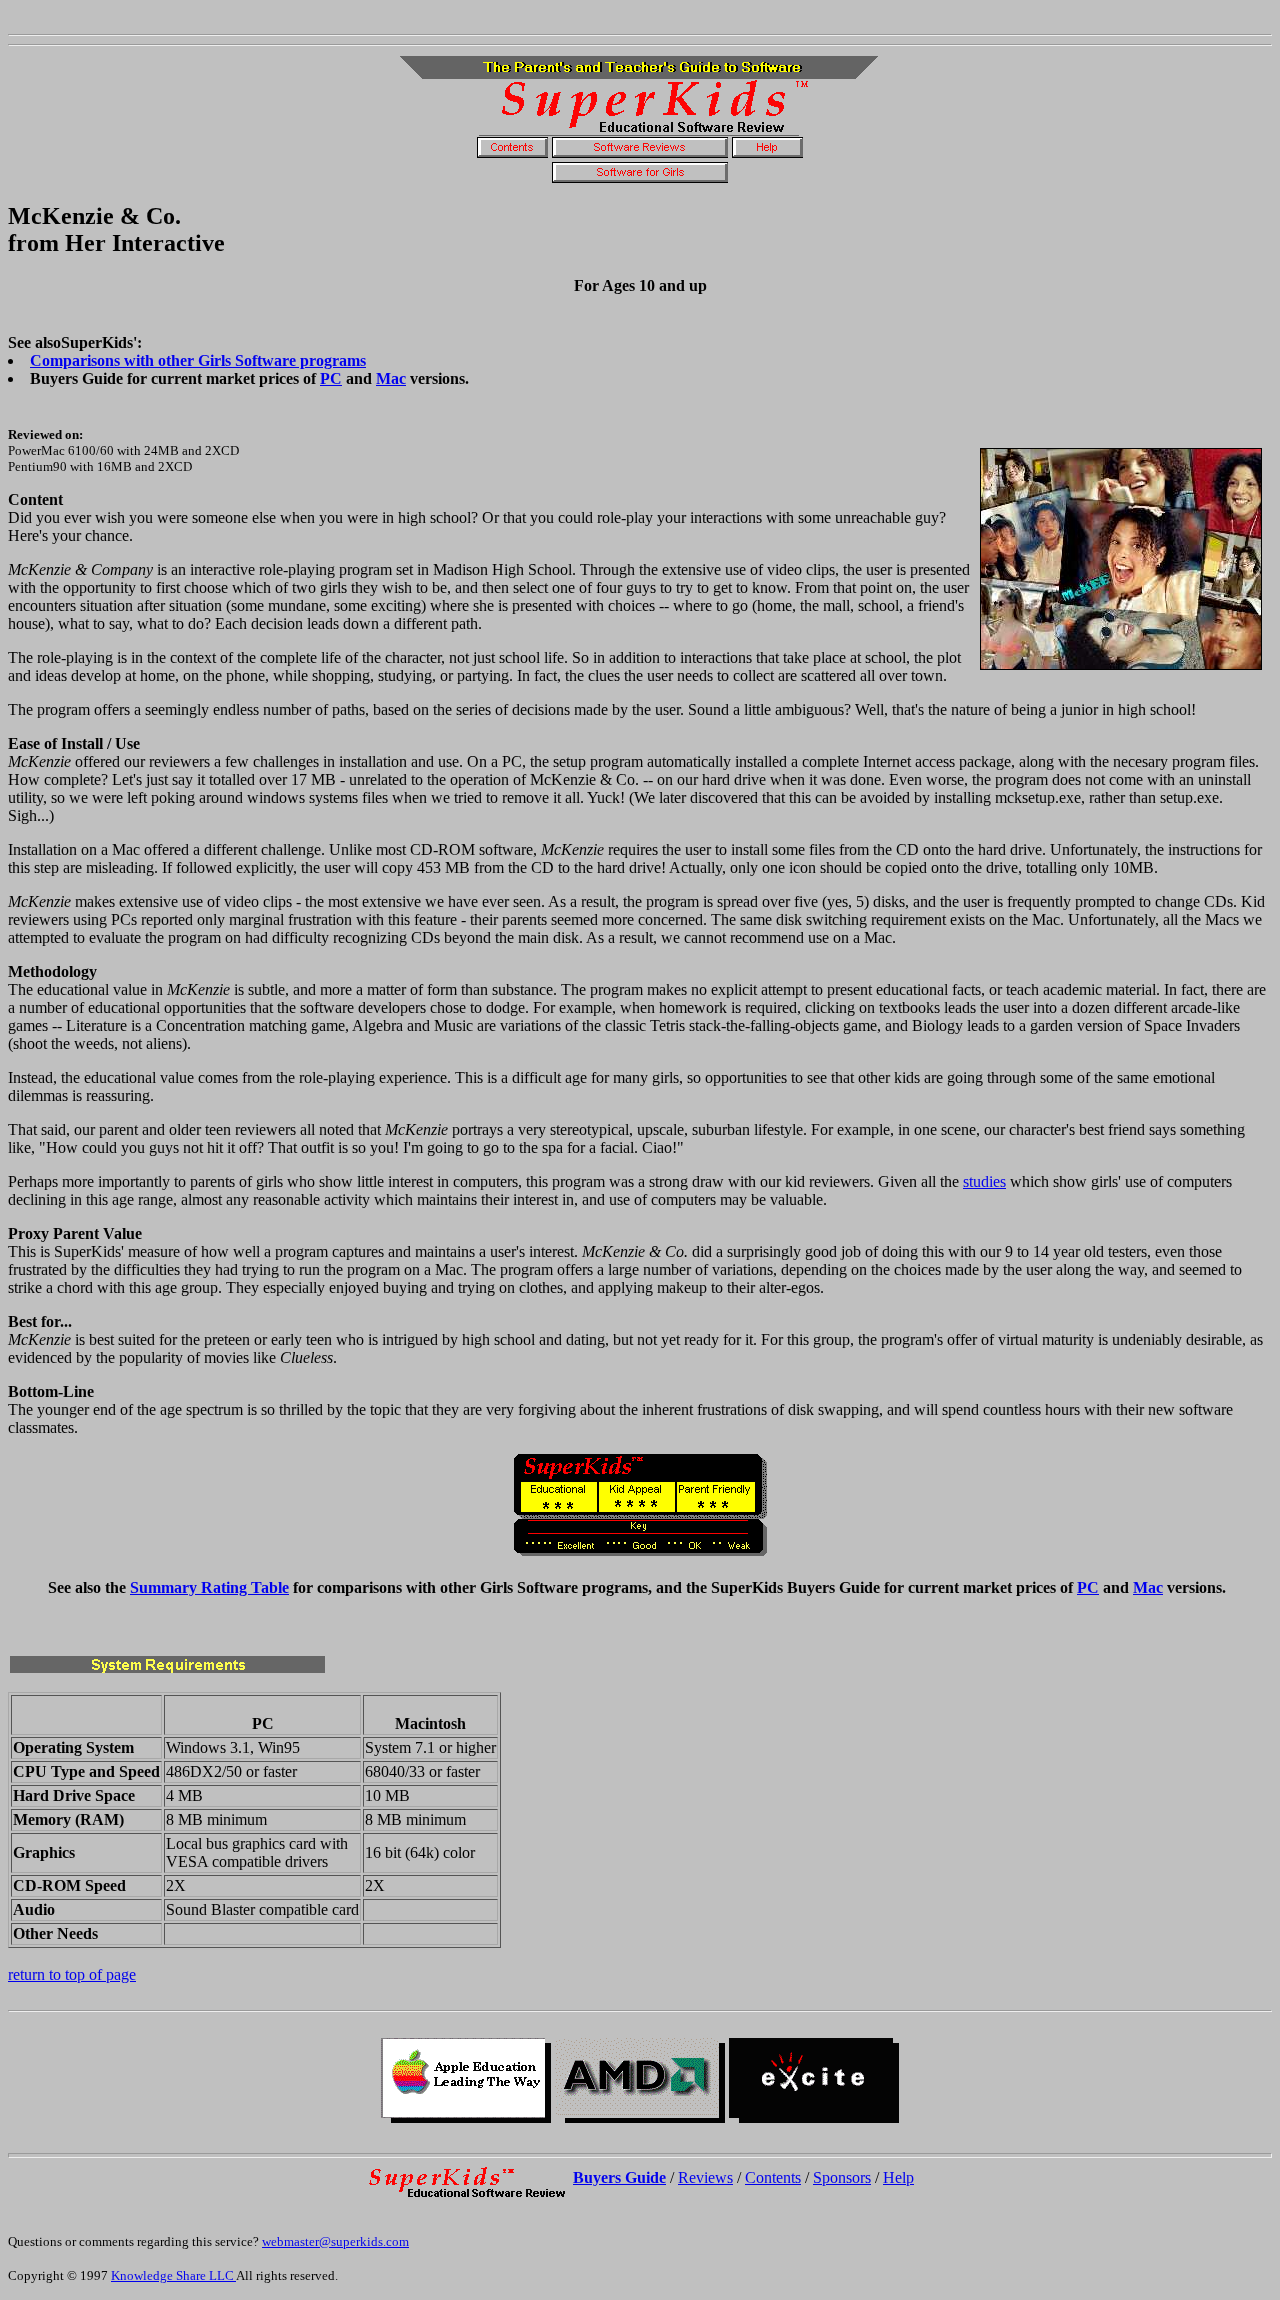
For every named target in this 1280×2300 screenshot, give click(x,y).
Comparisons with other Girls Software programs (198, 360)
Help (898, 2177)
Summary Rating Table (209, 1587)
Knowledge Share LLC (173, 2275)
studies (984, 1181)
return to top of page (72, 1974)
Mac (391, 378)
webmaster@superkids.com (335, 2241)
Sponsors (842, 2177)
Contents (773, 2177)
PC (331, 378)
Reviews (705, 2177)
